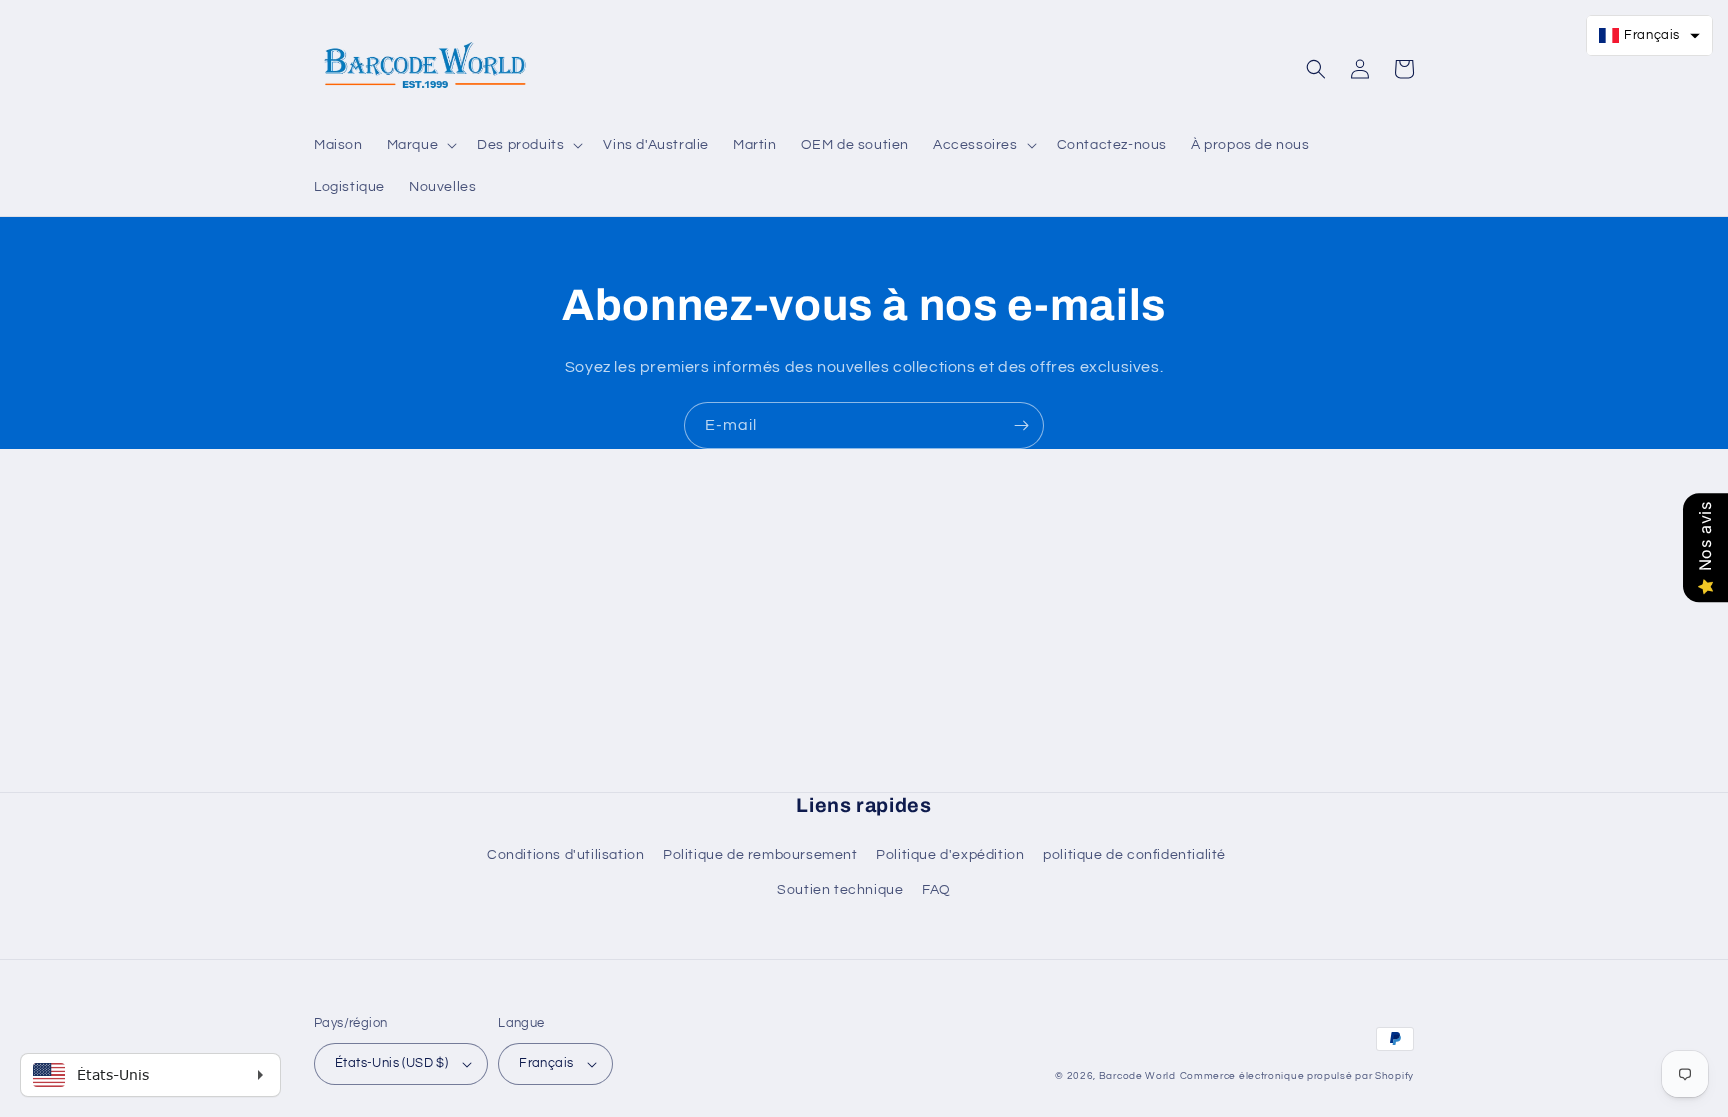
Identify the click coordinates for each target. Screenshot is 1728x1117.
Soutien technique (840, 890)
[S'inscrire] (1021, 425)
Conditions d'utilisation (565, 855)
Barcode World (1137, 1076)
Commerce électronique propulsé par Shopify (1297, 1076)
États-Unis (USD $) (391, 1063)
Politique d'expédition (950, 855)
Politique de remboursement (760, 855)
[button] (420, 145)
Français (546, 1063)
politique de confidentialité (1134, 855)
